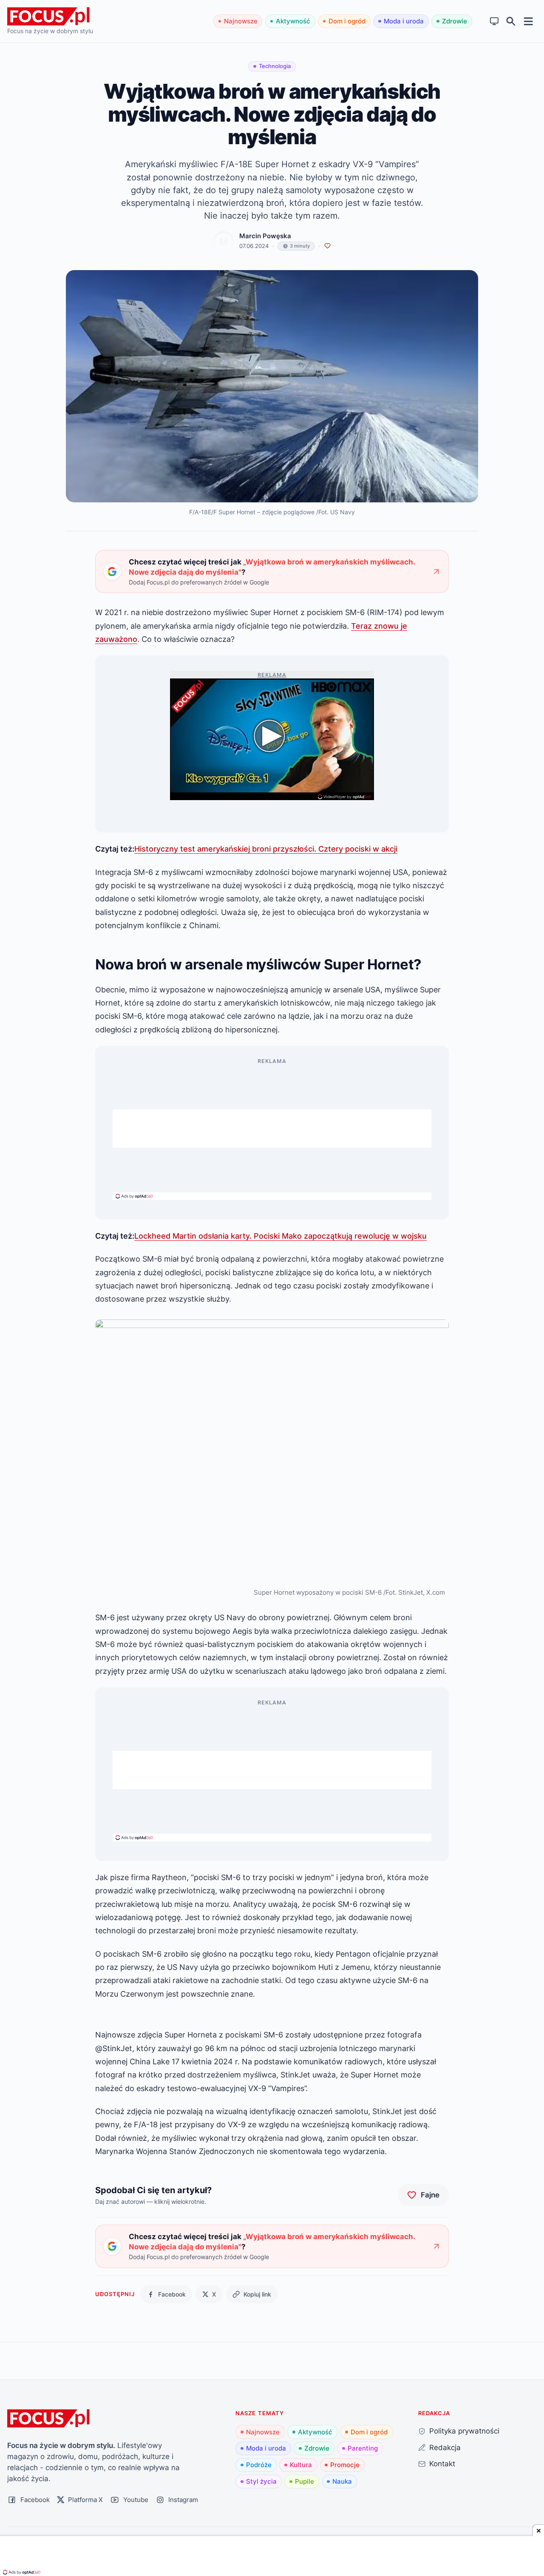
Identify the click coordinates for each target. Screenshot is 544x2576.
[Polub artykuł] (327, 246)
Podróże (259, 2465)
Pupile (305, 2481)
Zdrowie (455, 21)
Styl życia (261, 2481)
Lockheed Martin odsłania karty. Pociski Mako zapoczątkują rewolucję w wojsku (280, 1236)
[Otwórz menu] (528, 21)
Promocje (345, 2465)
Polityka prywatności (464, 2431)
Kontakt (442, 2463)
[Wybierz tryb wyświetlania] (494, 21)
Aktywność (293, 21)
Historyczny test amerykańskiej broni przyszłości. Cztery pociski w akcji (266, 849)
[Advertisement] (272, 1128)
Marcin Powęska (265, 236)
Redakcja (445, 2447)
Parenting (363, 2448)
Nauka (342, 2481)
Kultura (301, 2465)
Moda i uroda (404, 21)
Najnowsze (241, 21)
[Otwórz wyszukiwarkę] (511, 21)
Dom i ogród (347, 21)
